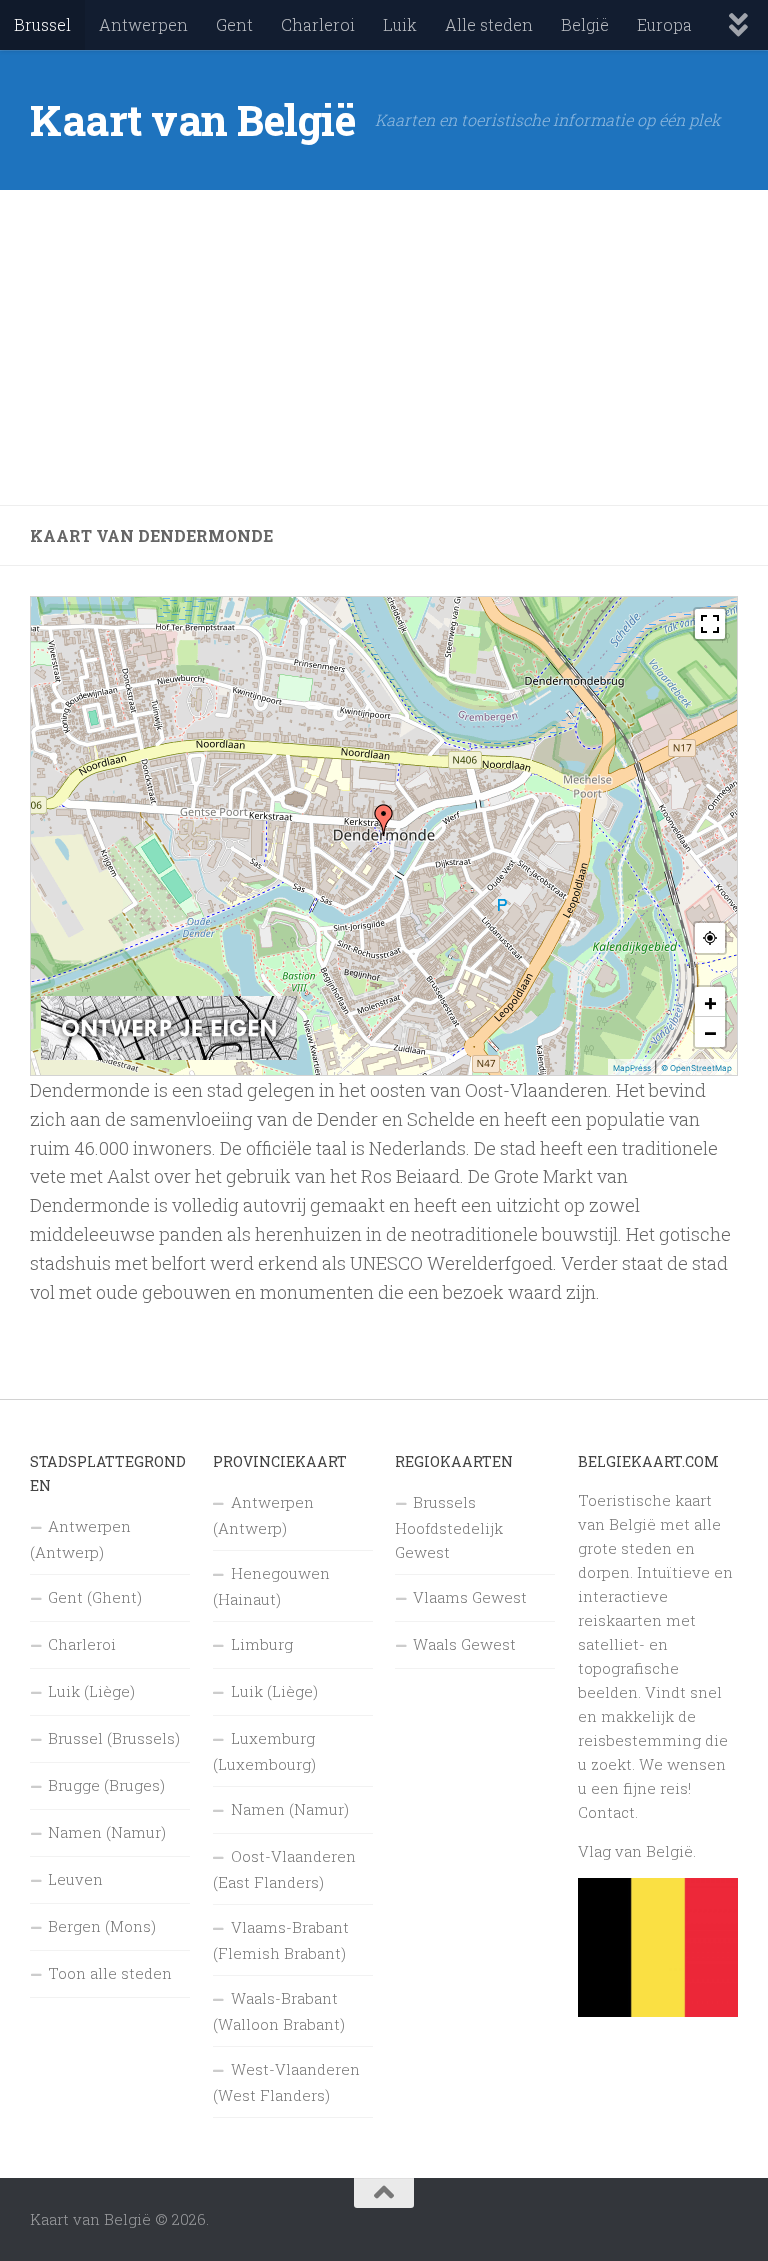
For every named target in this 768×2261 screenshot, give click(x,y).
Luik (400, 24)
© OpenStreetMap (696, 1068)
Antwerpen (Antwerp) (80, 1539)
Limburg (262, 1644)
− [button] (710, 1032)
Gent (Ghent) (95, 1597)
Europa (664, 24)
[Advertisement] (384, 348)
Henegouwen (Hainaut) (271, 1586)
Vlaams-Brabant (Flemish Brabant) (281, 1940)
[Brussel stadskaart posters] (169, 1055)
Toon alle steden (110, 1973)
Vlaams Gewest (470, 1597)
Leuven (75, 1879)
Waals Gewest (464, 1644)
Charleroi (318, 24)
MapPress (632, 1068)
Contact (606, 1812)
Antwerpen (143, 24)
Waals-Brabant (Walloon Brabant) (279, 2011)
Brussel (42, 24)
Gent (234, 24)
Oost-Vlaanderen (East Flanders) (284, 1869)
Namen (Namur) (107, 1832)
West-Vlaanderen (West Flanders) (286, 2082)
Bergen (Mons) (102, 1926)
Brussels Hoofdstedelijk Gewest (449, 1527)
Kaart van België (192, 119)
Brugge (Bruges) (106, 1785)
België (585, 24)
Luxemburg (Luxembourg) (264, 1751)
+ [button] (710, 1002)
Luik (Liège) (91, 1691)
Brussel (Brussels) (114, 1738)
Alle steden (489, 24)
